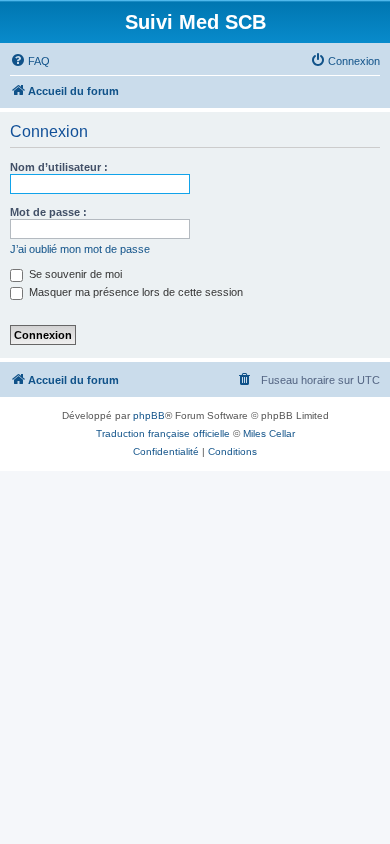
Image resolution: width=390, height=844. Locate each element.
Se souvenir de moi (74, 274)
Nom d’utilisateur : (59, 167)
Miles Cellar (269, 433)
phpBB (149, 415)
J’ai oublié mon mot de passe (80, 249)
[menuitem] (30, 61)
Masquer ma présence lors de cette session (134, 292)
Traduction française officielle (163, 433)
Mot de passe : (48, 212)
